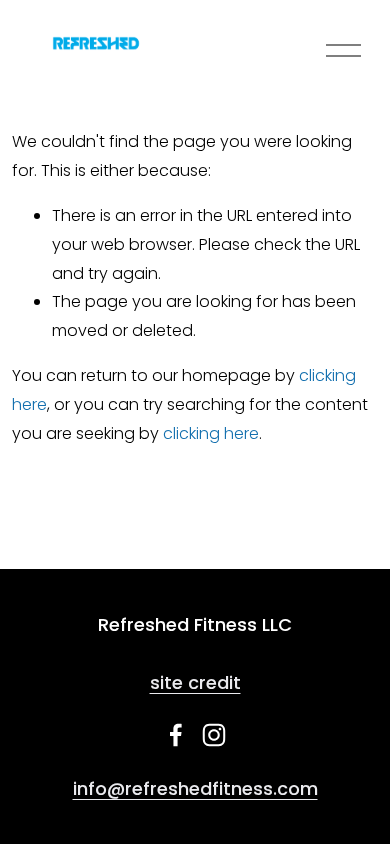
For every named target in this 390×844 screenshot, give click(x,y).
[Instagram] (214, 735)
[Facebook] (176, 735)
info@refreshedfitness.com (195, 788)
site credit (195, 682)
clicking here (211, 433)
